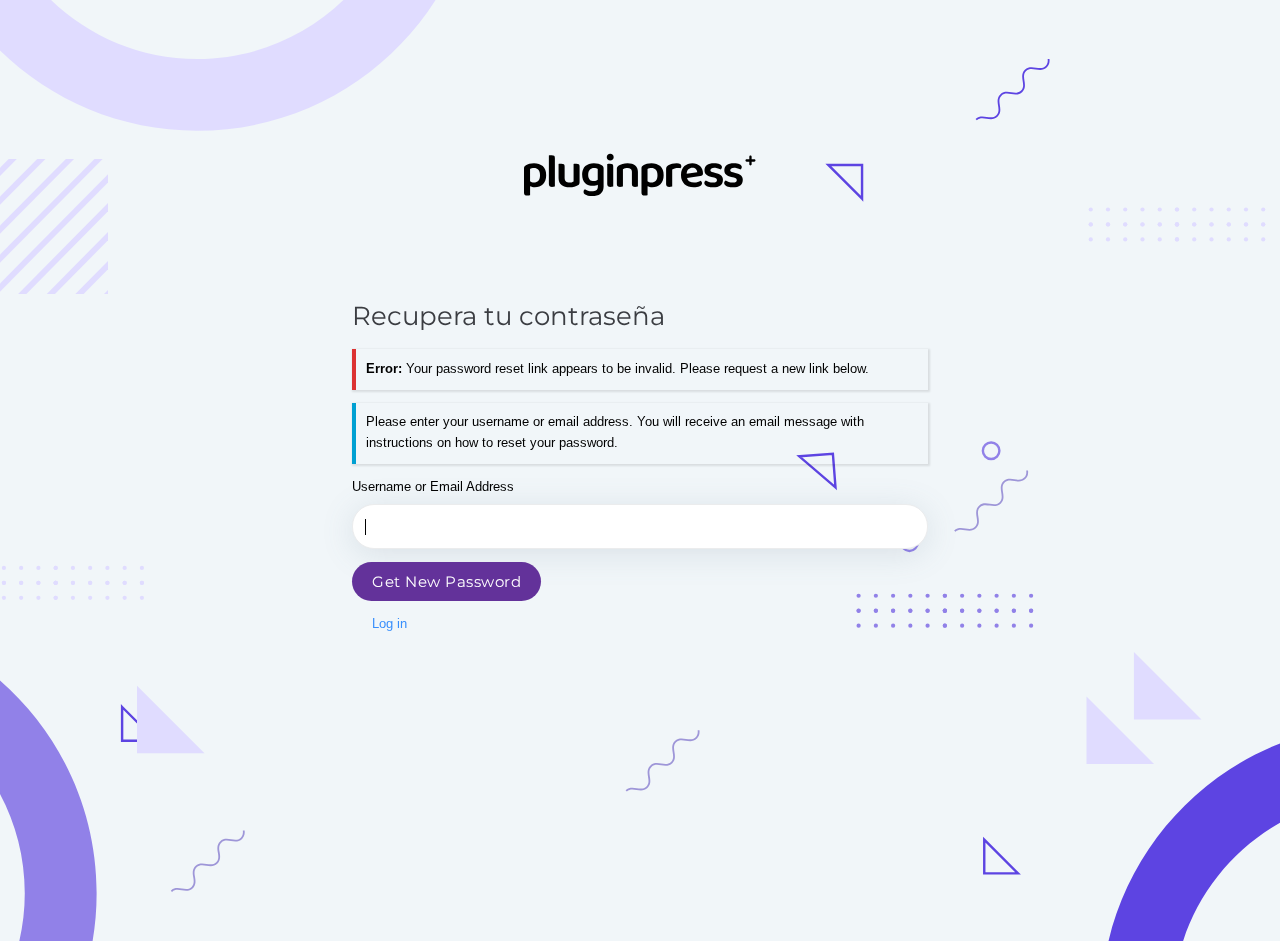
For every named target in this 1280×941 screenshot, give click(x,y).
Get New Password (446, 581)
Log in (389, 623)
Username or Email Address (433, 486)
